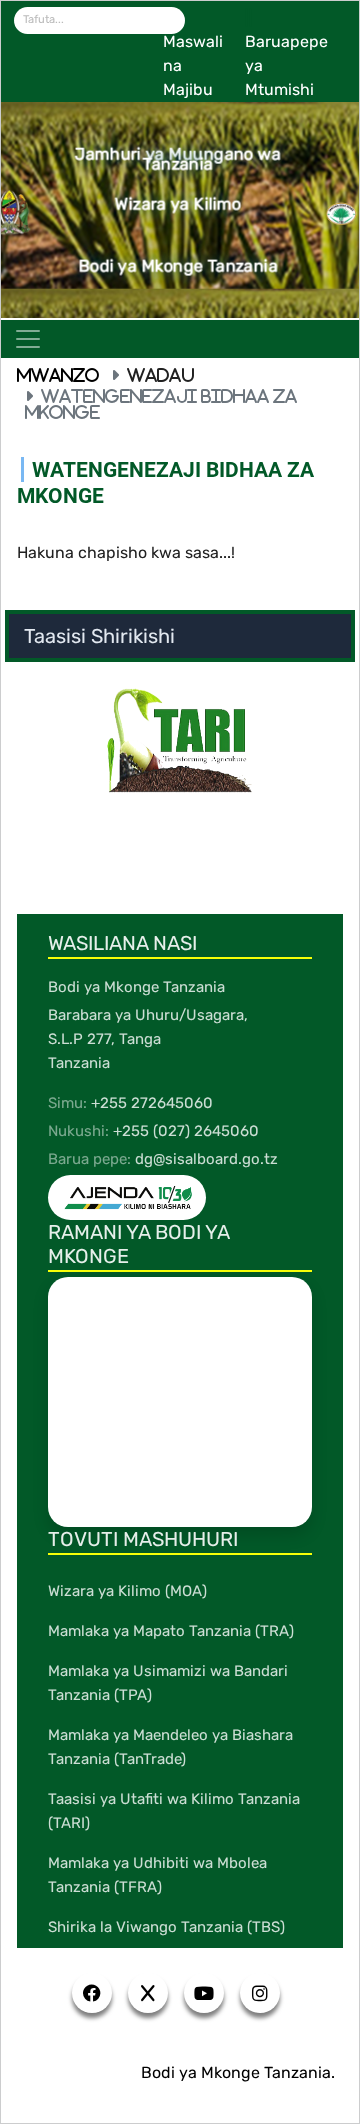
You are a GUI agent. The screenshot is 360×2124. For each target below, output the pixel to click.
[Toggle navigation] (28, 339)
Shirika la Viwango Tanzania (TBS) (166, 1927)
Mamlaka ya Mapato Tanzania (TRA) (171, 1631)
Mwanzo (58, 375)
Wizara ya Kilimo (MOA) (127, 1591)
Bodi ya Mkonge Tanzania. (238, 2072)
